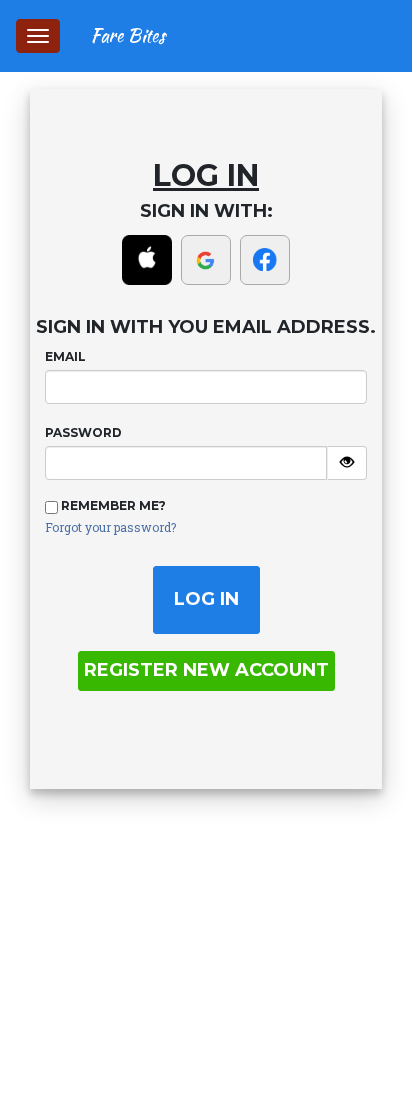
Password (83, 432)
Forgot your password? (110, 527)
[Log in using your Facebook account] (265, 260)
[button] (148, 258)
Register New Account (206, 670)
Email (65, 356)
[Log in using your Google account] (206, 260)
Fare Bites (127, 35)
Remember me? (113, 505)
